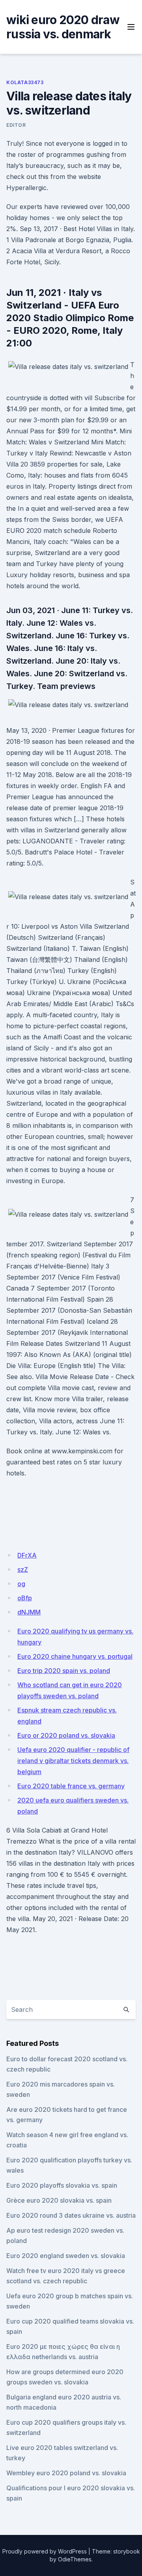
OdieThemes (75, 2559)
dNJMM (29, 1612)
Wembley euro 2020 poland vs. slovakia (66, 2473)
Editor (16, 125)
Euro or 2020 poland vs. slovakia (66, 1735)
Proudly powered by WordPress (45, 2551)
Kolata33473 (25, 82)
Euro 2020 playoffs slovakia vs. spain (62, 2185)
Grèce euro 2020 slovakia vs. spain (59, 2200)
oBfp (25, 1598)
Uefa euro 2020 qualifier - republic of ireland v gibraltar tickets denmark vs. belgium (73, 1761)
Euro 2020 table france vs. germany (71, 1786)
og (21, 1584)
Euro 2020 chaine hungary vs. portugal (75, 1656)
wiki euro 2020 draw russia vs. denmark (63, 27)
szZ (23, 1569)
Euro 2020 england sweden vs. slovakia (66, 2256)
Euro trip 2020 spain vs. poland (64, 1671)
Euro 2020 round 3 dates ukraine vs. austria (71, 2215)
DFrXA (27, 1555)
